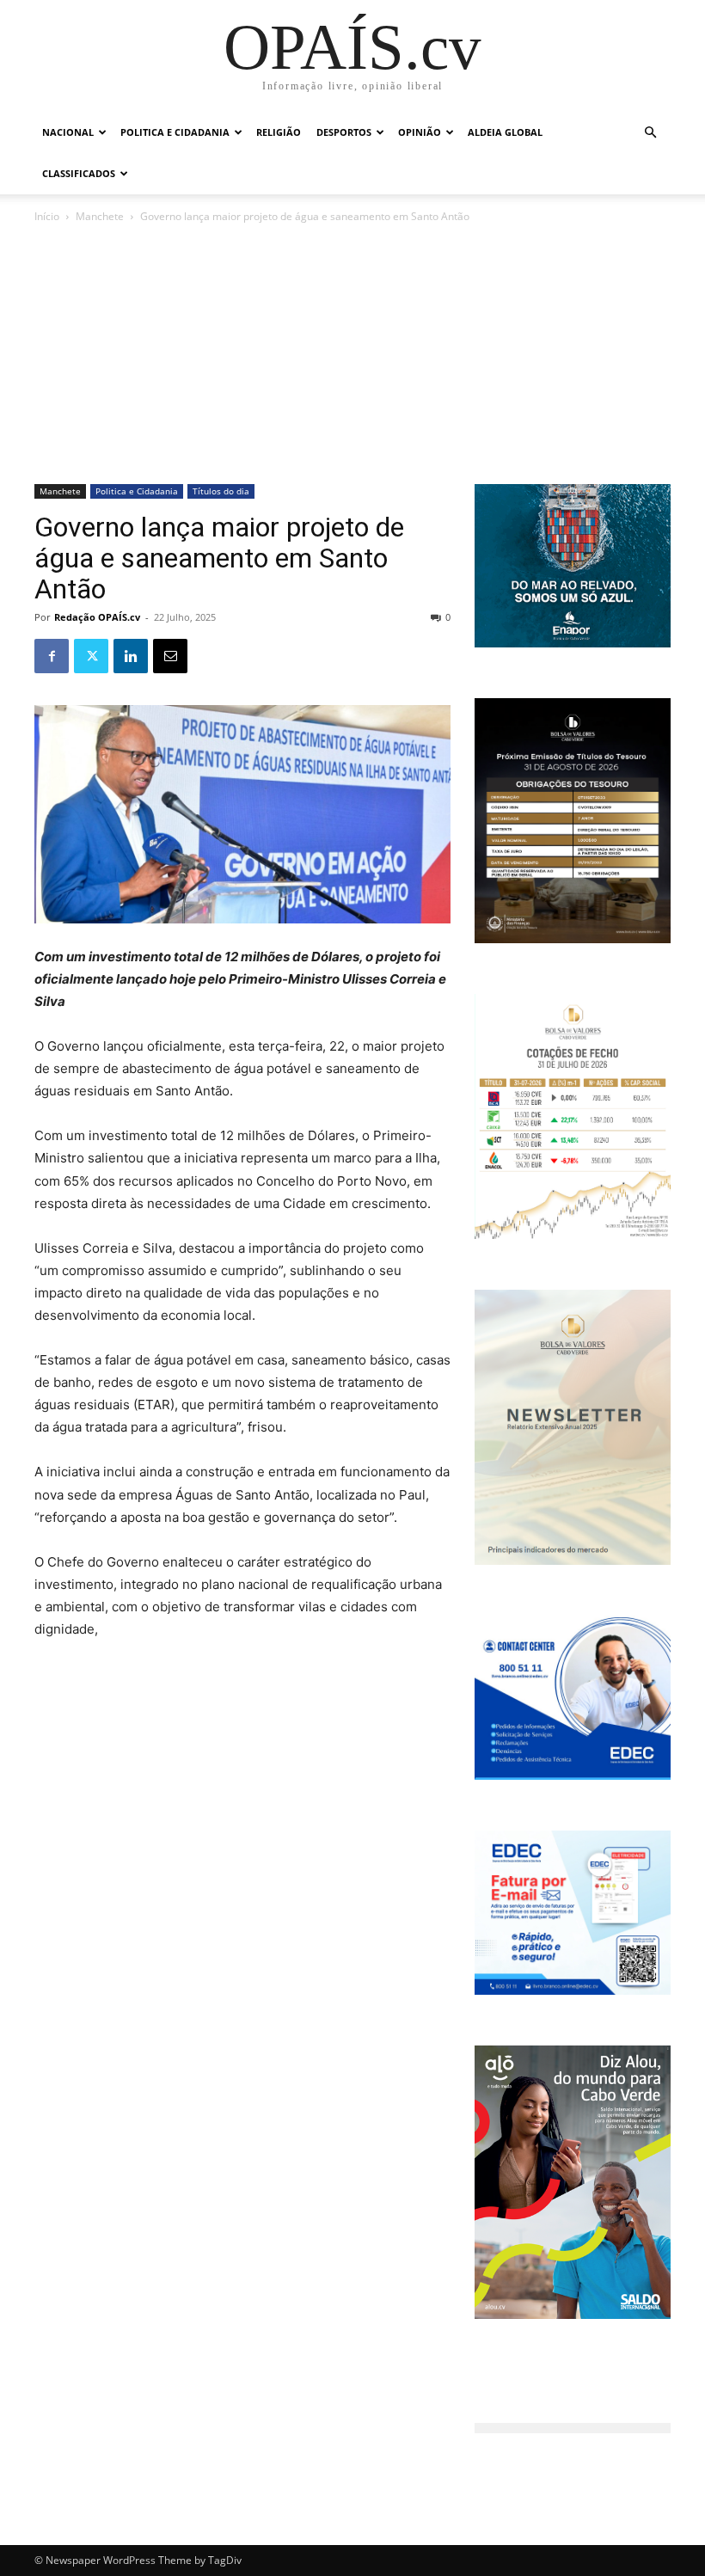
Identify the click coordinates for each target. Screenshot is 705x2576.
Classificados (79, 173)
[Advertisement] (352, 355)
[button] (650, 133)
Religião (279, 132)
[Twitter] (91, 656)
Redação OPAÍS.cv (97, 617)
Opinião (420, 132)
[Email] (170, 656)
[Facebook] (52, 656)
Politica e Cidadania (175, 132)
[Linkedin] (131, 656)
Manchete (100, 216)
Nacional (68, 132)
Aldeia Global (505, 132)
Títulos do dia (221, 491)
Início (47, 216)
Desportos (344, 132)
